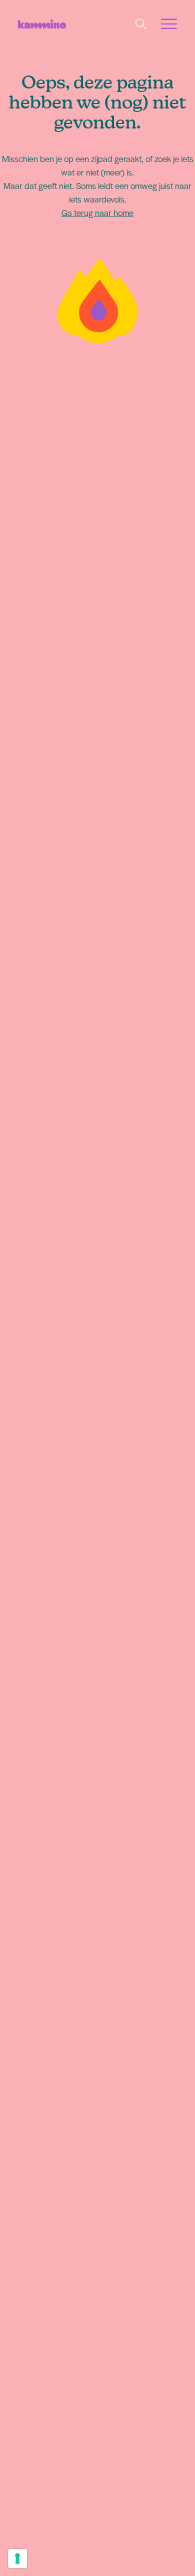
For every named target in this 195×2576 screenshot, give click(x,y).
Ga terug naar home (97, 212)
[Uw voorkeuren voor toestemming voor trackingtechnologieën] (17, 2558)
